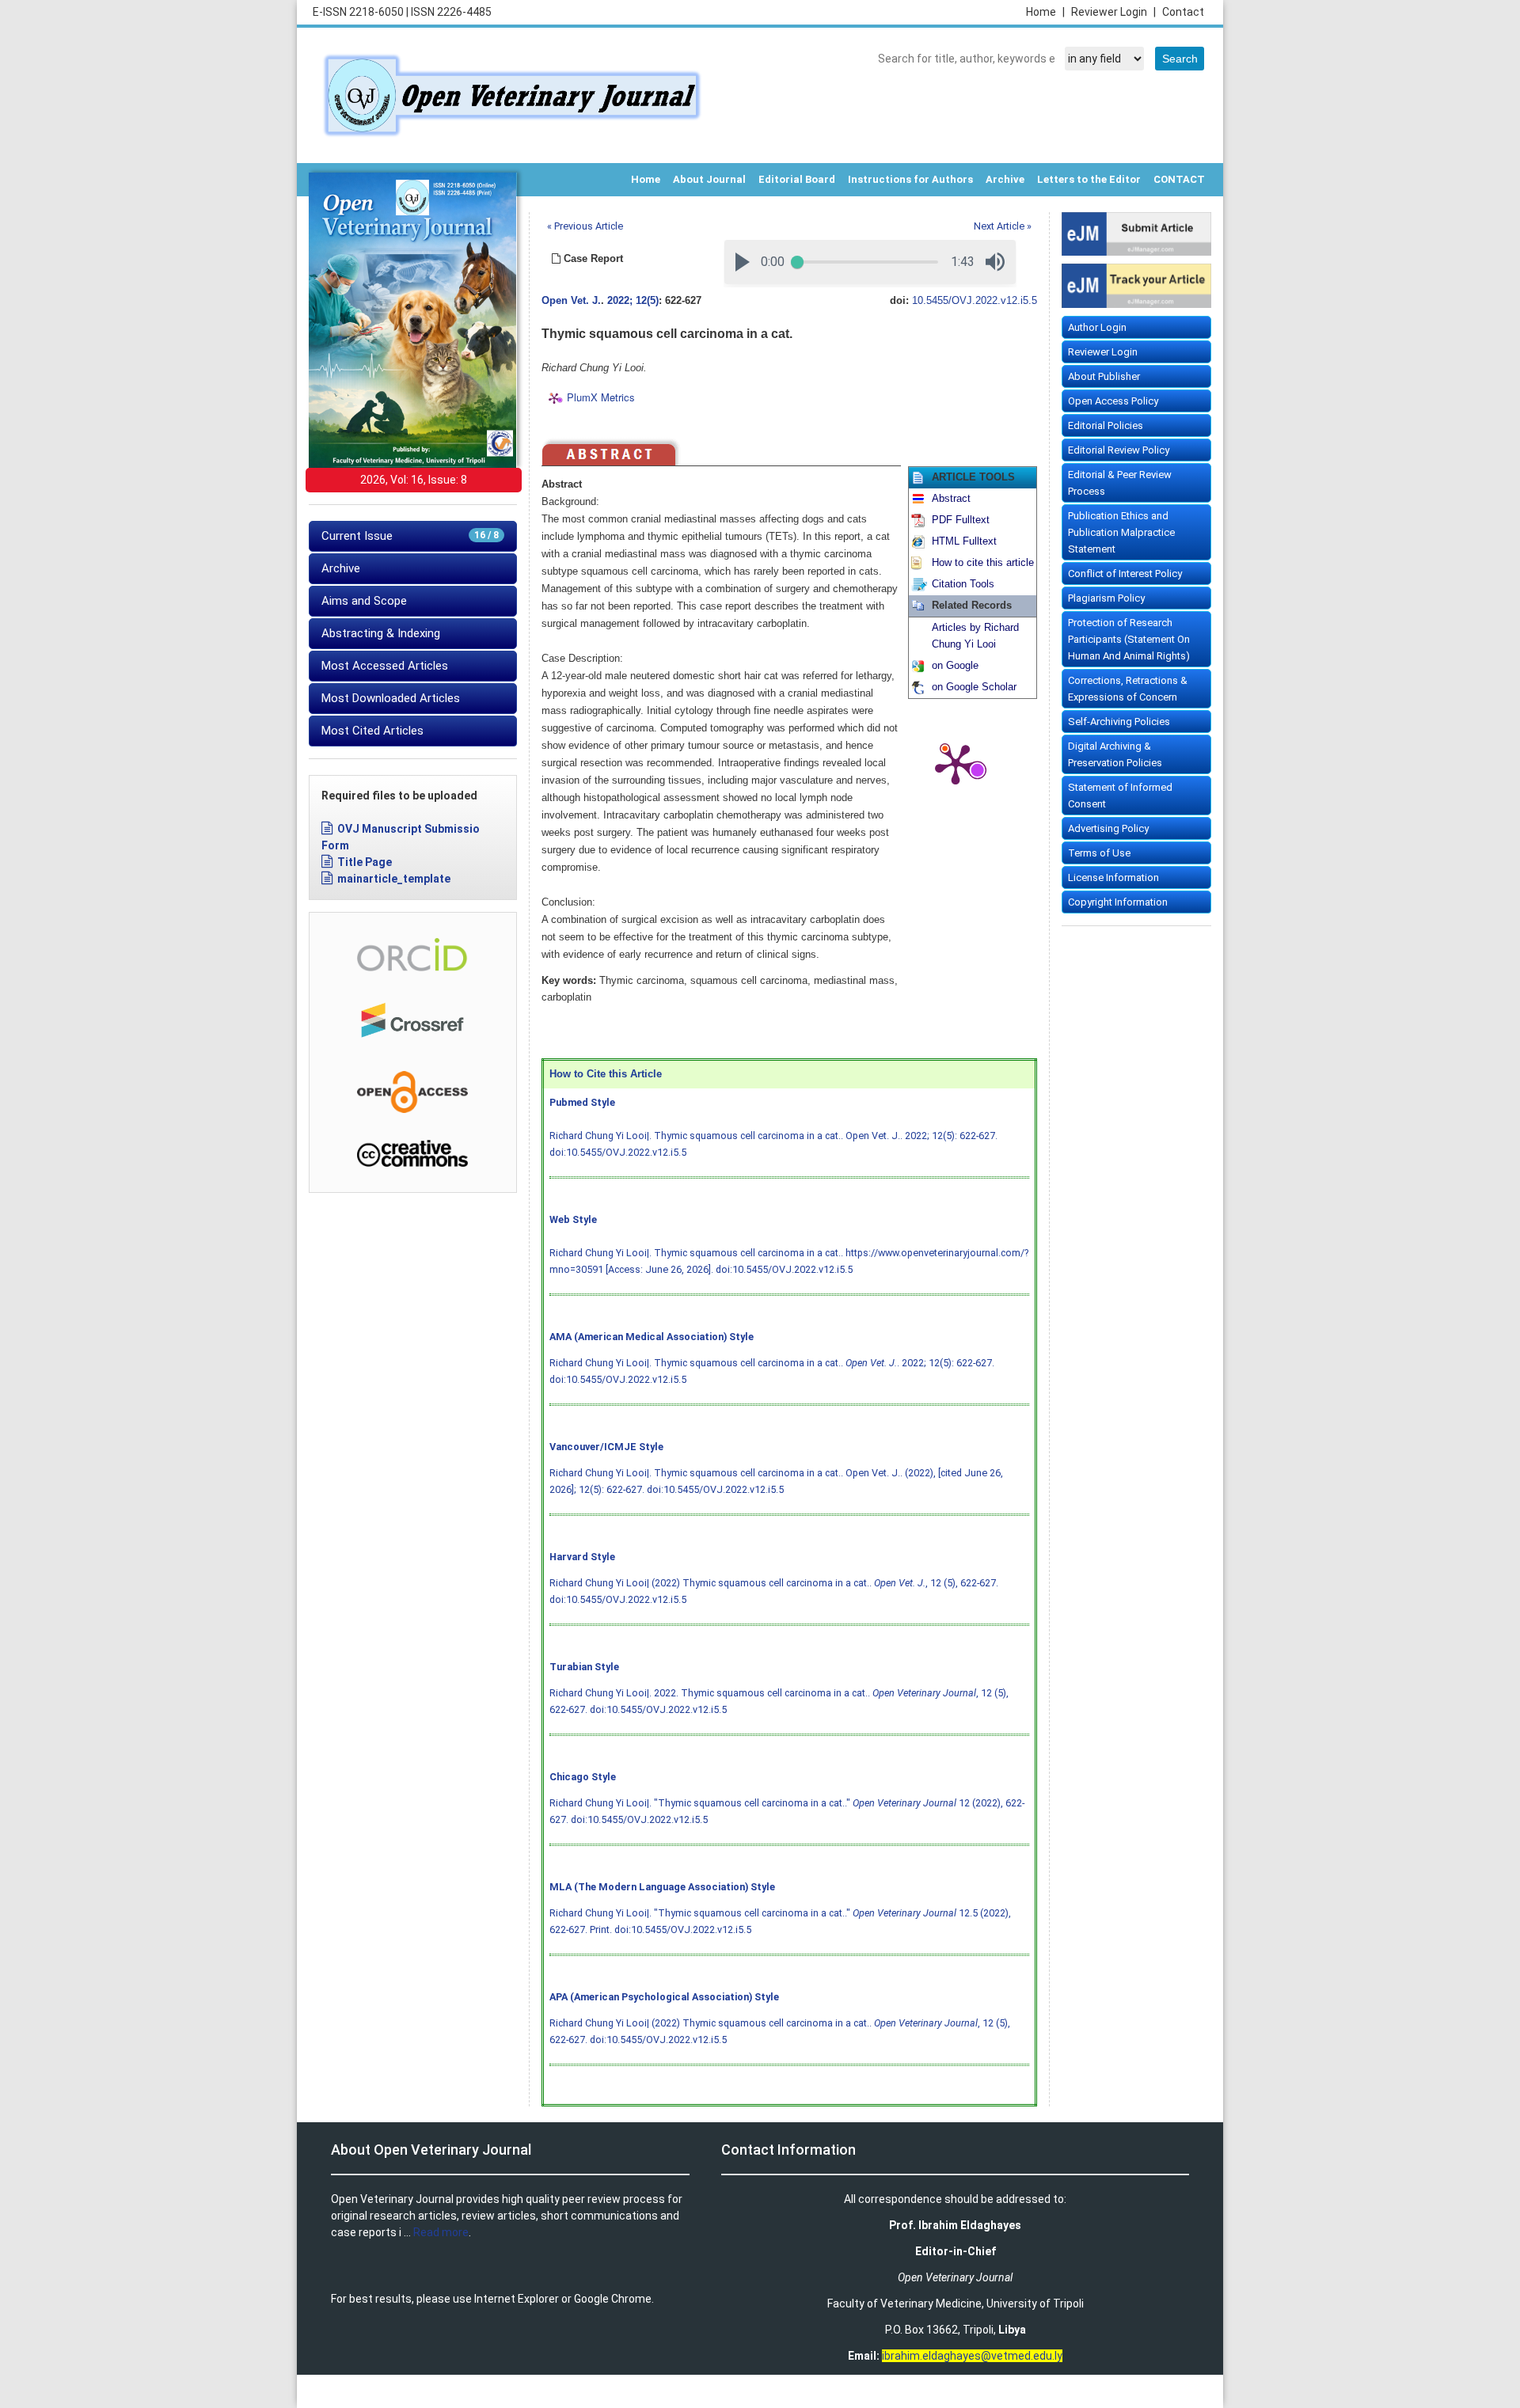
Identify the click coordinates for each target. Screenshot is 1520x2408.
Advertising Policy (1108, 828)
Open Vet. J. (571, 301)
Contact (1183, 12)
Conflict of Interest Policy (1125, 574)
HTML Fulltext (964, 541)
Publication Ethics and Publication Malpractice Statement (1121, 532)
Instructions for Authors (910, 179)
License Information (1113, 877)
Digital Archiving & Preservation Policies (1115, 754)
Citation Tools (963, 584)
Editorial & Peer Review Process (1120, 483)
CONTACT (1179, 179)
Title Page (365, 862)
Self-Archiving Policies (1119, 722)
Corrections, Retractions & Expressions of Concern (1128, 689)
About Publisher (1104, 376)
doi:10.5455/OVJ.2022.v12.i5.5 (618, 1152)
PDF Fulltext (961, 520)
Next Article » (1003, 226)
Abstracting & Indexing (381, 633)
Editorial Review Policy (1119, 450)
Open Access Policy (1113, 401)
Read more (441, 2232)
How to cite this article (983, 563)
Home (1045, 12)
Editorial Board (797, 179)
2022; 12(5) (633, 301)
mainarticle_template (394, 879)
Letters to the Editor (1089, 179)
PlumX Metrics (601, 398)
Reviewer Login (1113, 12)
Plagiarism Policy (1106, 598)
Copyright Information (1118, 902)
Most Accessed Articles (385, 666)
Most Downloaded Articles (391, 698)
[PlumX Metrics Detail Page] (956, 763)
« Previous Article (585, 226)
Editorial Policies (1106, 425)
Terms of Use (1099, 853)
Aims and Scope (364, 601)
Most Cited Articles (372, 731)
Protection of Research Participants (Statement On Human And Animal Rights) (1129, 639)
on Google (955, 666)
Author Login (1097, 327)
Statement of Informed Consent (1120, 796)
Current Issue (410, 536)
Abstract (951, 499)
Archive (1005, 179)
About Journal (709, 179)
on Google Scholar (974, 687)
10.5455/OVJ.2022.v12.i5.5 (975, 301)
